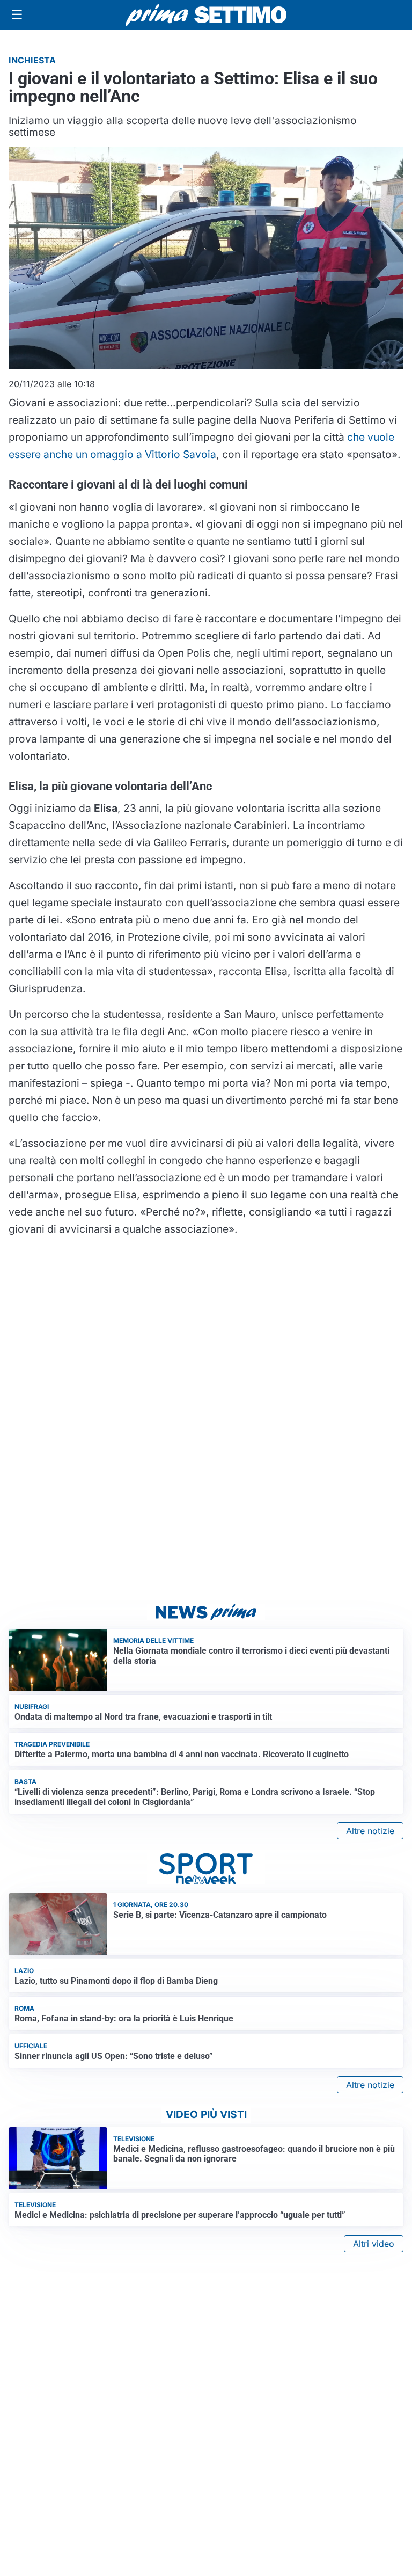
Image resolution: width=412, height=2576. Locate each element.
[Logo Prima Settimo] (206, 15)
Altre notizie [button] (370, 1831)
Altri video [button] (374, 2244)
